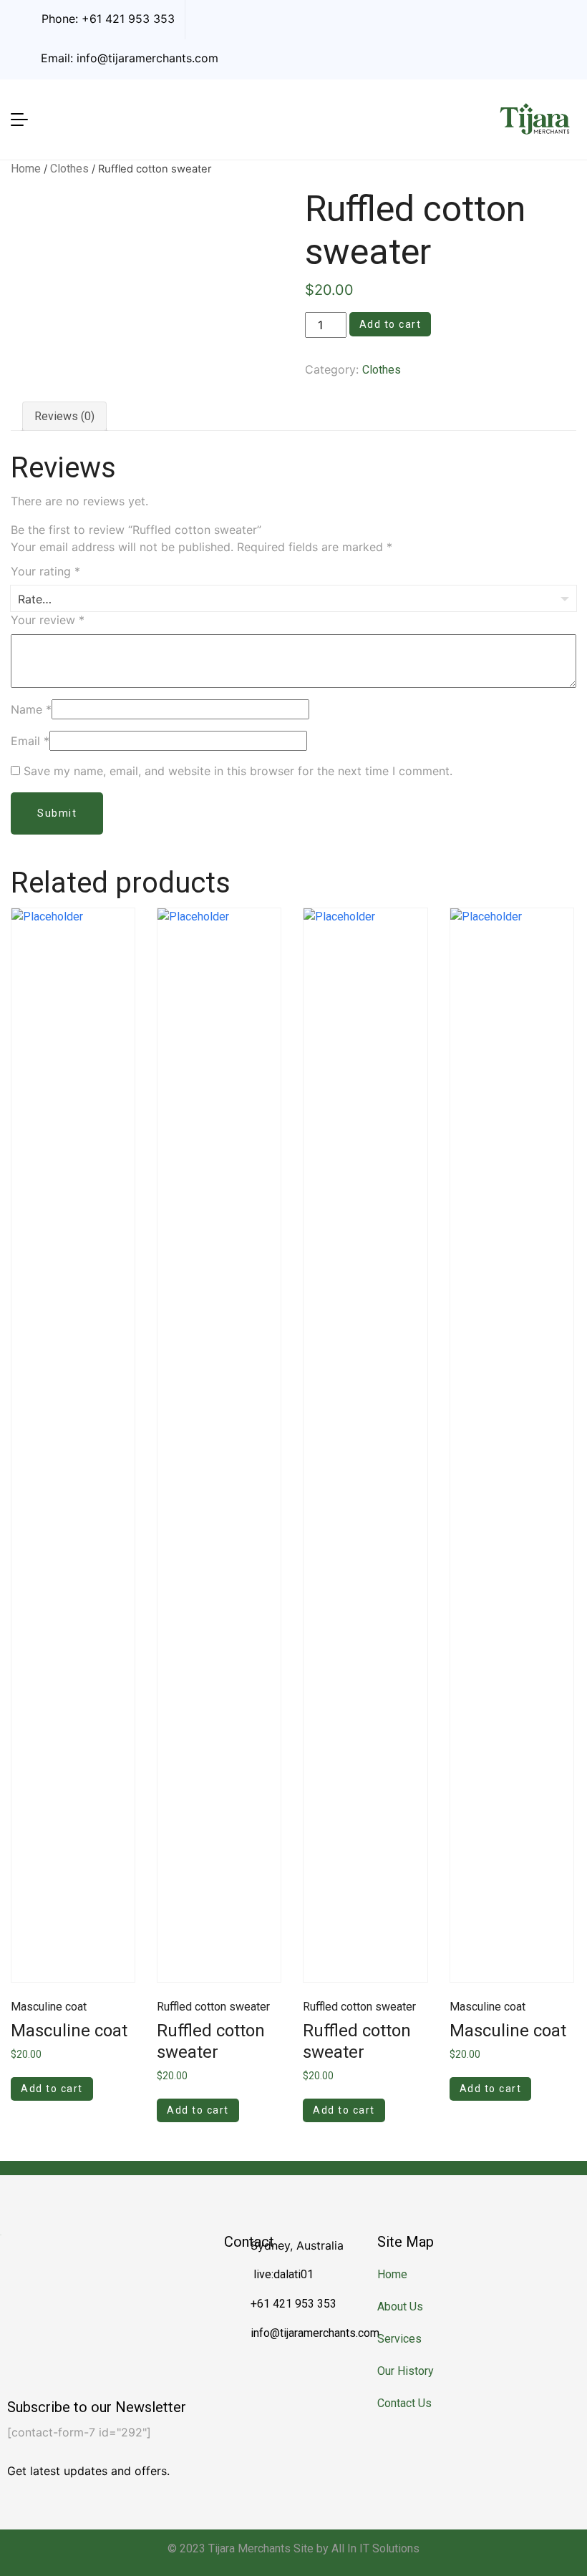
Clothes (69, 169)
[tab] (64, 416)
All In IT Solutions (375, 2548)
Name (31, 709)
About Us (400, 2307)
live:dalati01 (282, 2274)
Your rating (45, 571)
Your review (48, 620)
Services (399, 2339)
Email (30, 741)
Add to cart (390, 324)
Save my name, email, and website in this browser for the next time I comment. (238, 771)
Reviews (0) (64, 416)
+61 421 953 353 (128, 19)
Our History (406, 2371)
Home (26, 169)
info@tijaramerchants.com (147, 58)
